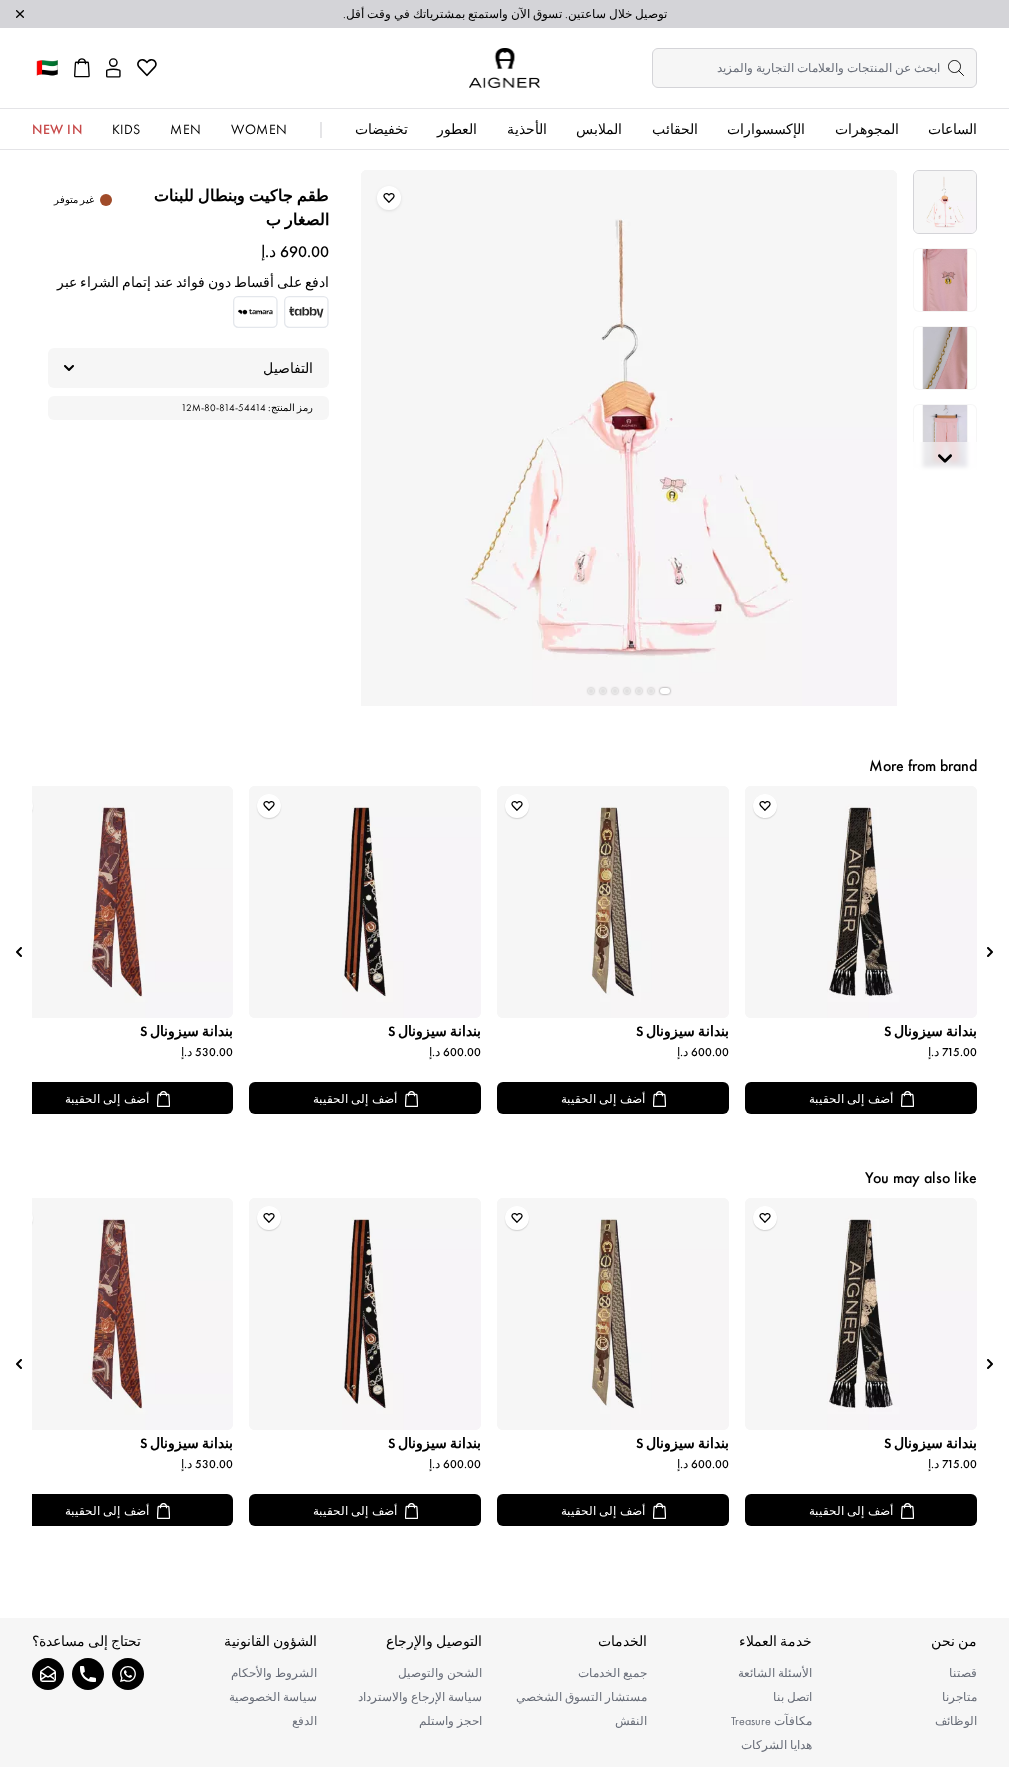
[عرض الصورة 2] (945, 280)
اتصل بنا (792, 1697)
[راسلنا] (48, 1674)
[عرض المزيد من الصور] (945, 458)
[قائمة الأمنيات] (147, 68)
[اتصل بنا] (88, 1674)
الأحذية (527, 129)
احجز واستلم (450, 1721)
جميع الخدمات (612, 1673)
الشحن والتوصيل (440, 1673)
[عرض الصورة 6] (603, 691)
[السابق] (990, 952)
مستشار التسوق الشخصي (581, 1697)
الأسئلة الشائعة (775, 1673)
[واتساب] (128, 1674)
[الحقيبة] (82, 68)
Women (259, 129)
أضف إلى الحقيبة (851, 1099)
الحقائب (675, 129)
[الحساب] (113, 68)
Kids (126, 129)
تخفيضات (381, 129)
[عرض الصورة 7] (591, 691)
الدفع (304, 1721)
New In (57, 129)
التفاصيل (288, 368)
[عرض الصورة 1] (945, 202)
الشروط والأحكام (274, 1673)
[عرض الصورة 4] (945, 436)
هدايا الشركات (776, 1745)
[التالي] (19, 952)
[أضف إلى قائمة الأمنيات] (389, 198)
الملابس (599, 129)
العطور (457, 129)
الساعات (952, 129)
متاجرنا (959, 1697)
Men (186, 129)
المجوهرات (867, 129)
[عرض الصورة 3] (945, 358)
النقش (631, 1721)
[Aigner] (504, 68)
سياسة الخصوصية (273, 1697)
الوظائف (956, 1721)
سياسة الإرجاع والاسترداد (420, 1697)
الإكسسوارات (766, 129)
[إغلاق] (20, 14)
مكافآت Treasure (771, 1721)
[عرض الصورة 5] (615, 691)
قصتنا (963, 1673)
